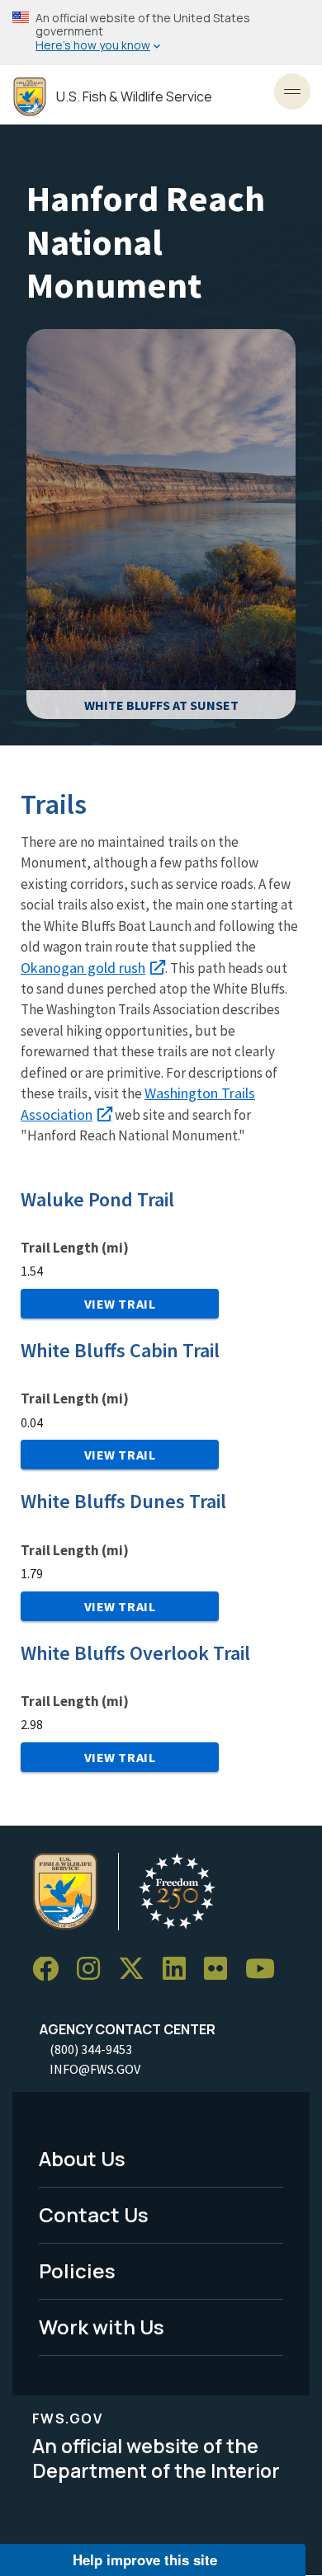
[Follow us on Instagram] (94, 1970)
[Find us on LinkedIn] (180, 1970)
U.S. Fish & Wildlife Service (134, 97)
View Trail (120, 1304)
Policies (77, 2270)
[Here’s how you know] (161, 33)
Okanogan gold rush (83, 968)
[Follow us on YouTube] (266, 1970)
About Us (82, 2158)
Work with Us (102, 2327)
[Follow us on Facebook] (51, 1970)
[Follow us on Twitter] (137, 1970)
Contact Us (94, 2214)
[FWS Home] (30, 97)
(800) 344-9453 (91, 2049)
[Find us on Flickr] (221, 1970)
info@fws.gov (95, 2069)
